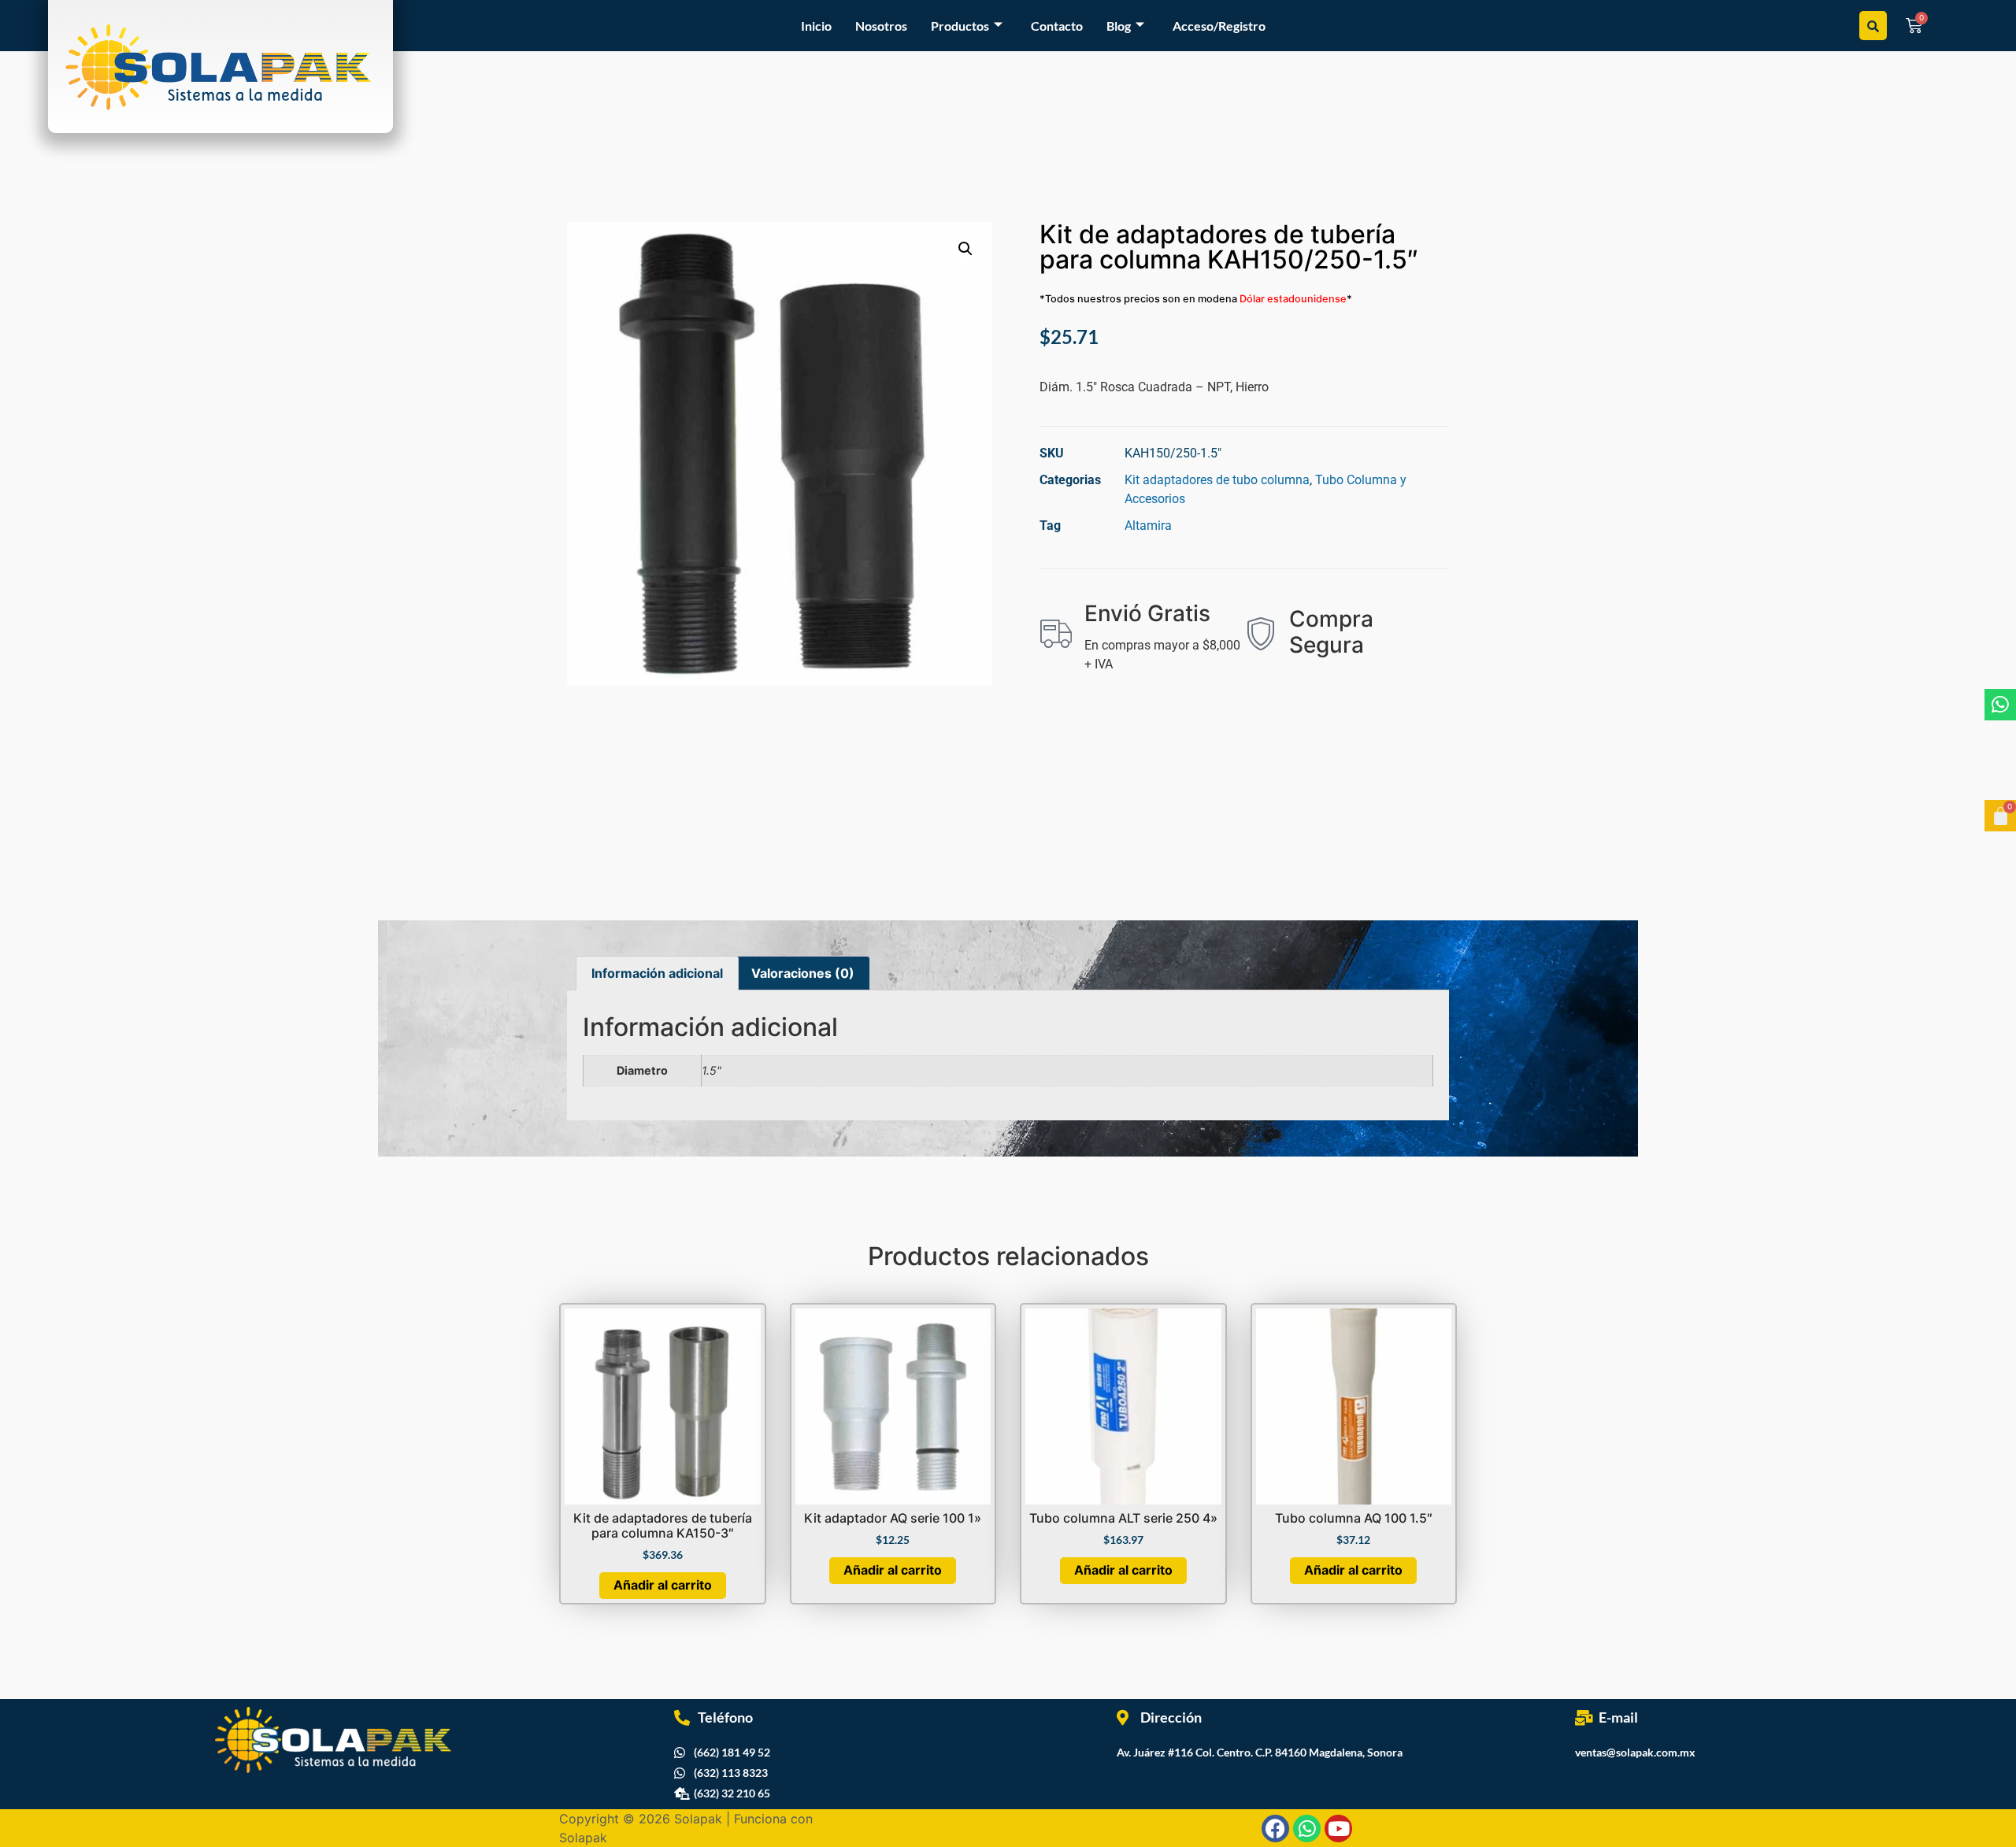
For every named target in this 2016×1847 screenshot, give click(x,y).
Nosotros (881, 26)
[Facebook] (1275, 1828)
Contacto (1057, 26)
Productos (960, 26)
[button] (965, 249)
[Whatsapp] (2000, 705)
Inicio (816, 26)
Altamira (1148, 526)
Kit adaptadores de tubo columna (1217, 480)
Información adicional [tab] (657, 973)
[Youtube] (1338, 1828)
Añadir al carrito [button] (663, 1585)
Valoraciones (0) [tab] (803, 973)
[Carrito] (2000, 816)
